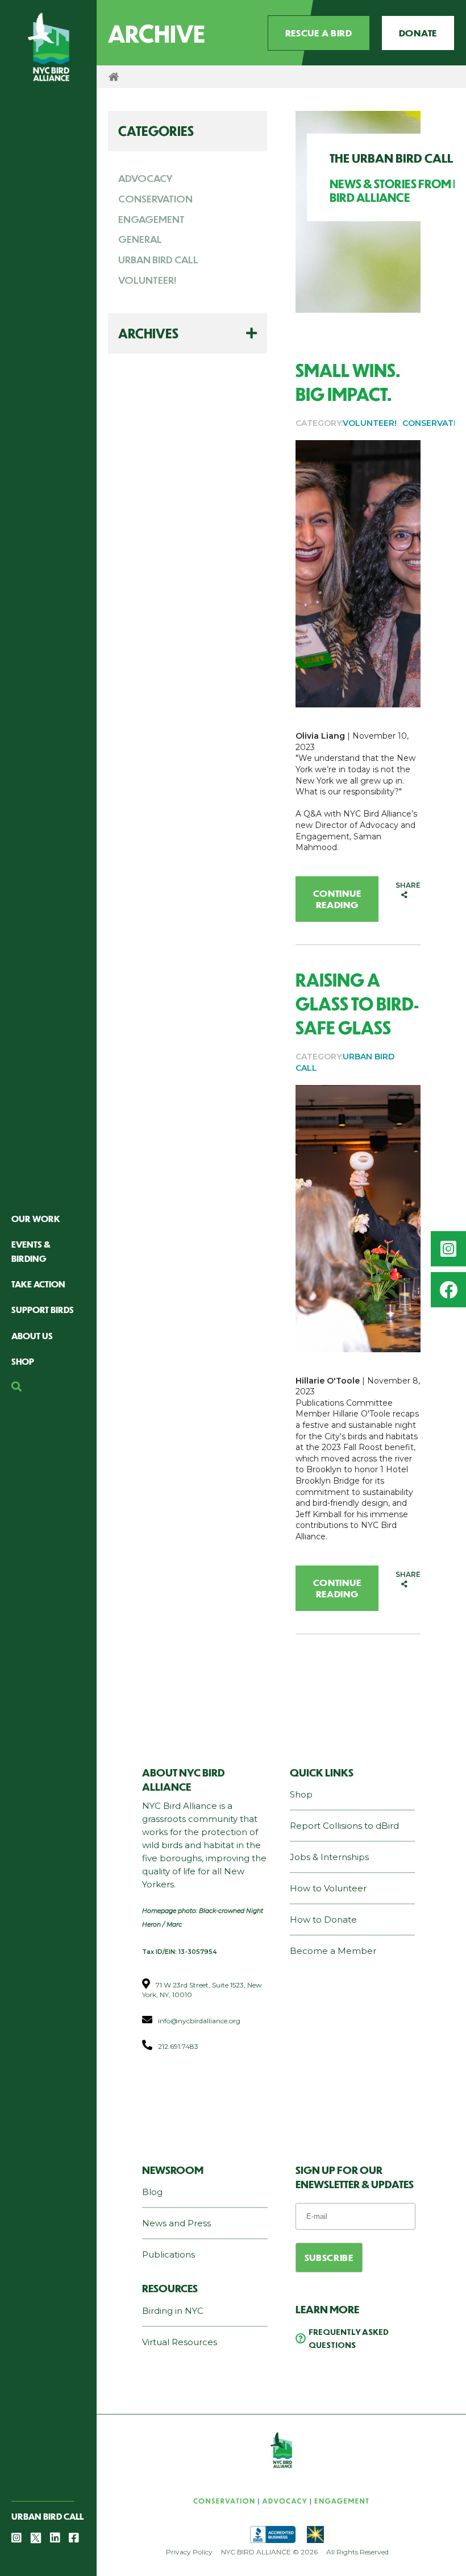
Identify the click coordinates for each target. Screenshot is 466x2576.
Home (114, 77)
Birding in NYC (173, 2311)
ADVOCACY (145, 178)
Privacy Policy (189, 2552)
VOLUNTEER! (147, 280)
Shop (23, 1361)
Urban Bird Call (47, 2516)
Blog (152, 2192)
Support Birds (43, 1309)
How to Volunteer (328, 1888)
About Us (32, 1335)
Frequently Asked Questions (349, 2338)
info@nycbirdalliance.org (199, 2021)
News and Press (176, 2223)
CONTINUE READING (337, 899)
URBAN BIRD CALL (158, 259)
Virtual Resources (180, 2342)
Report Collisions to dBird (344, 1826)
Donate (418, 33)
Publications (168, 2254)
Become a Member (333, 1951)
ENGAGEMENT (151, 219)
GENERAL (140, 239)
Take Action (38, 1284)
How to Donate (323, 1919)
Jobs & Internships (329, 1857)
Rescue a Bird (319, 33)
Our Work (36, 1218)
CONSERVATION (155, 198)
